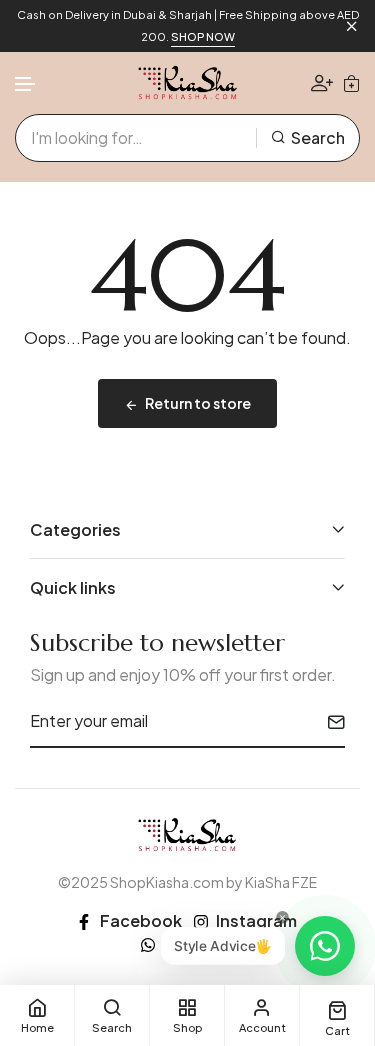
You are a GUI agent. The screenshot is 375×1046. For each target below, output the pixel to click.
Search (318, 137)
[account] (322, 82)
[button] (26, 84)
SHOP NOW (203, 36)
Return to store (198, 403)
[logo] (188, 83)
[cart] (351, 83)
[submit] (328, 722)
